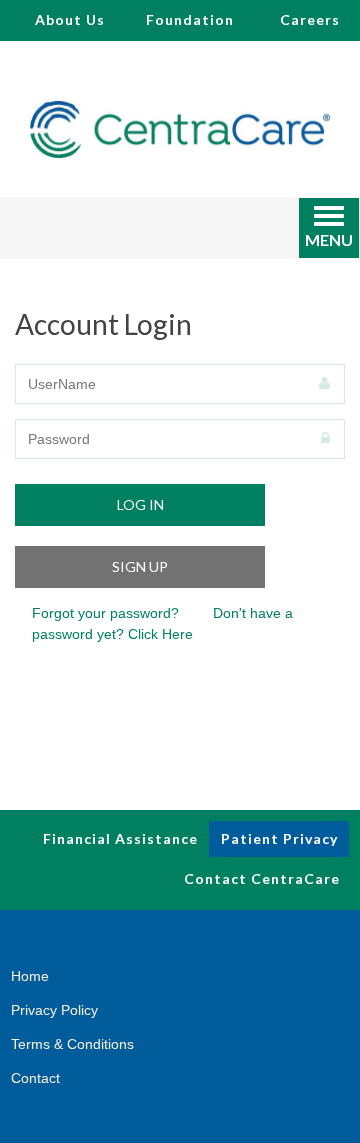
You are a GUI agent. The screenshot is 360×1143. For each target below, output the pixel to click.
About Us (70, 19)
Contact (35, 1078)
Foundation (190, 19)
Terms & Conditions (72, 1044)
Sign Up (140, 566)
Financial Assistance (120, 838)
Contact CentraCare (262, 878)
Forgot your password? (105, 613)
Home (30, 976)
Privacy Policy (54, 1010)
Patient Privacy (279, 838)
